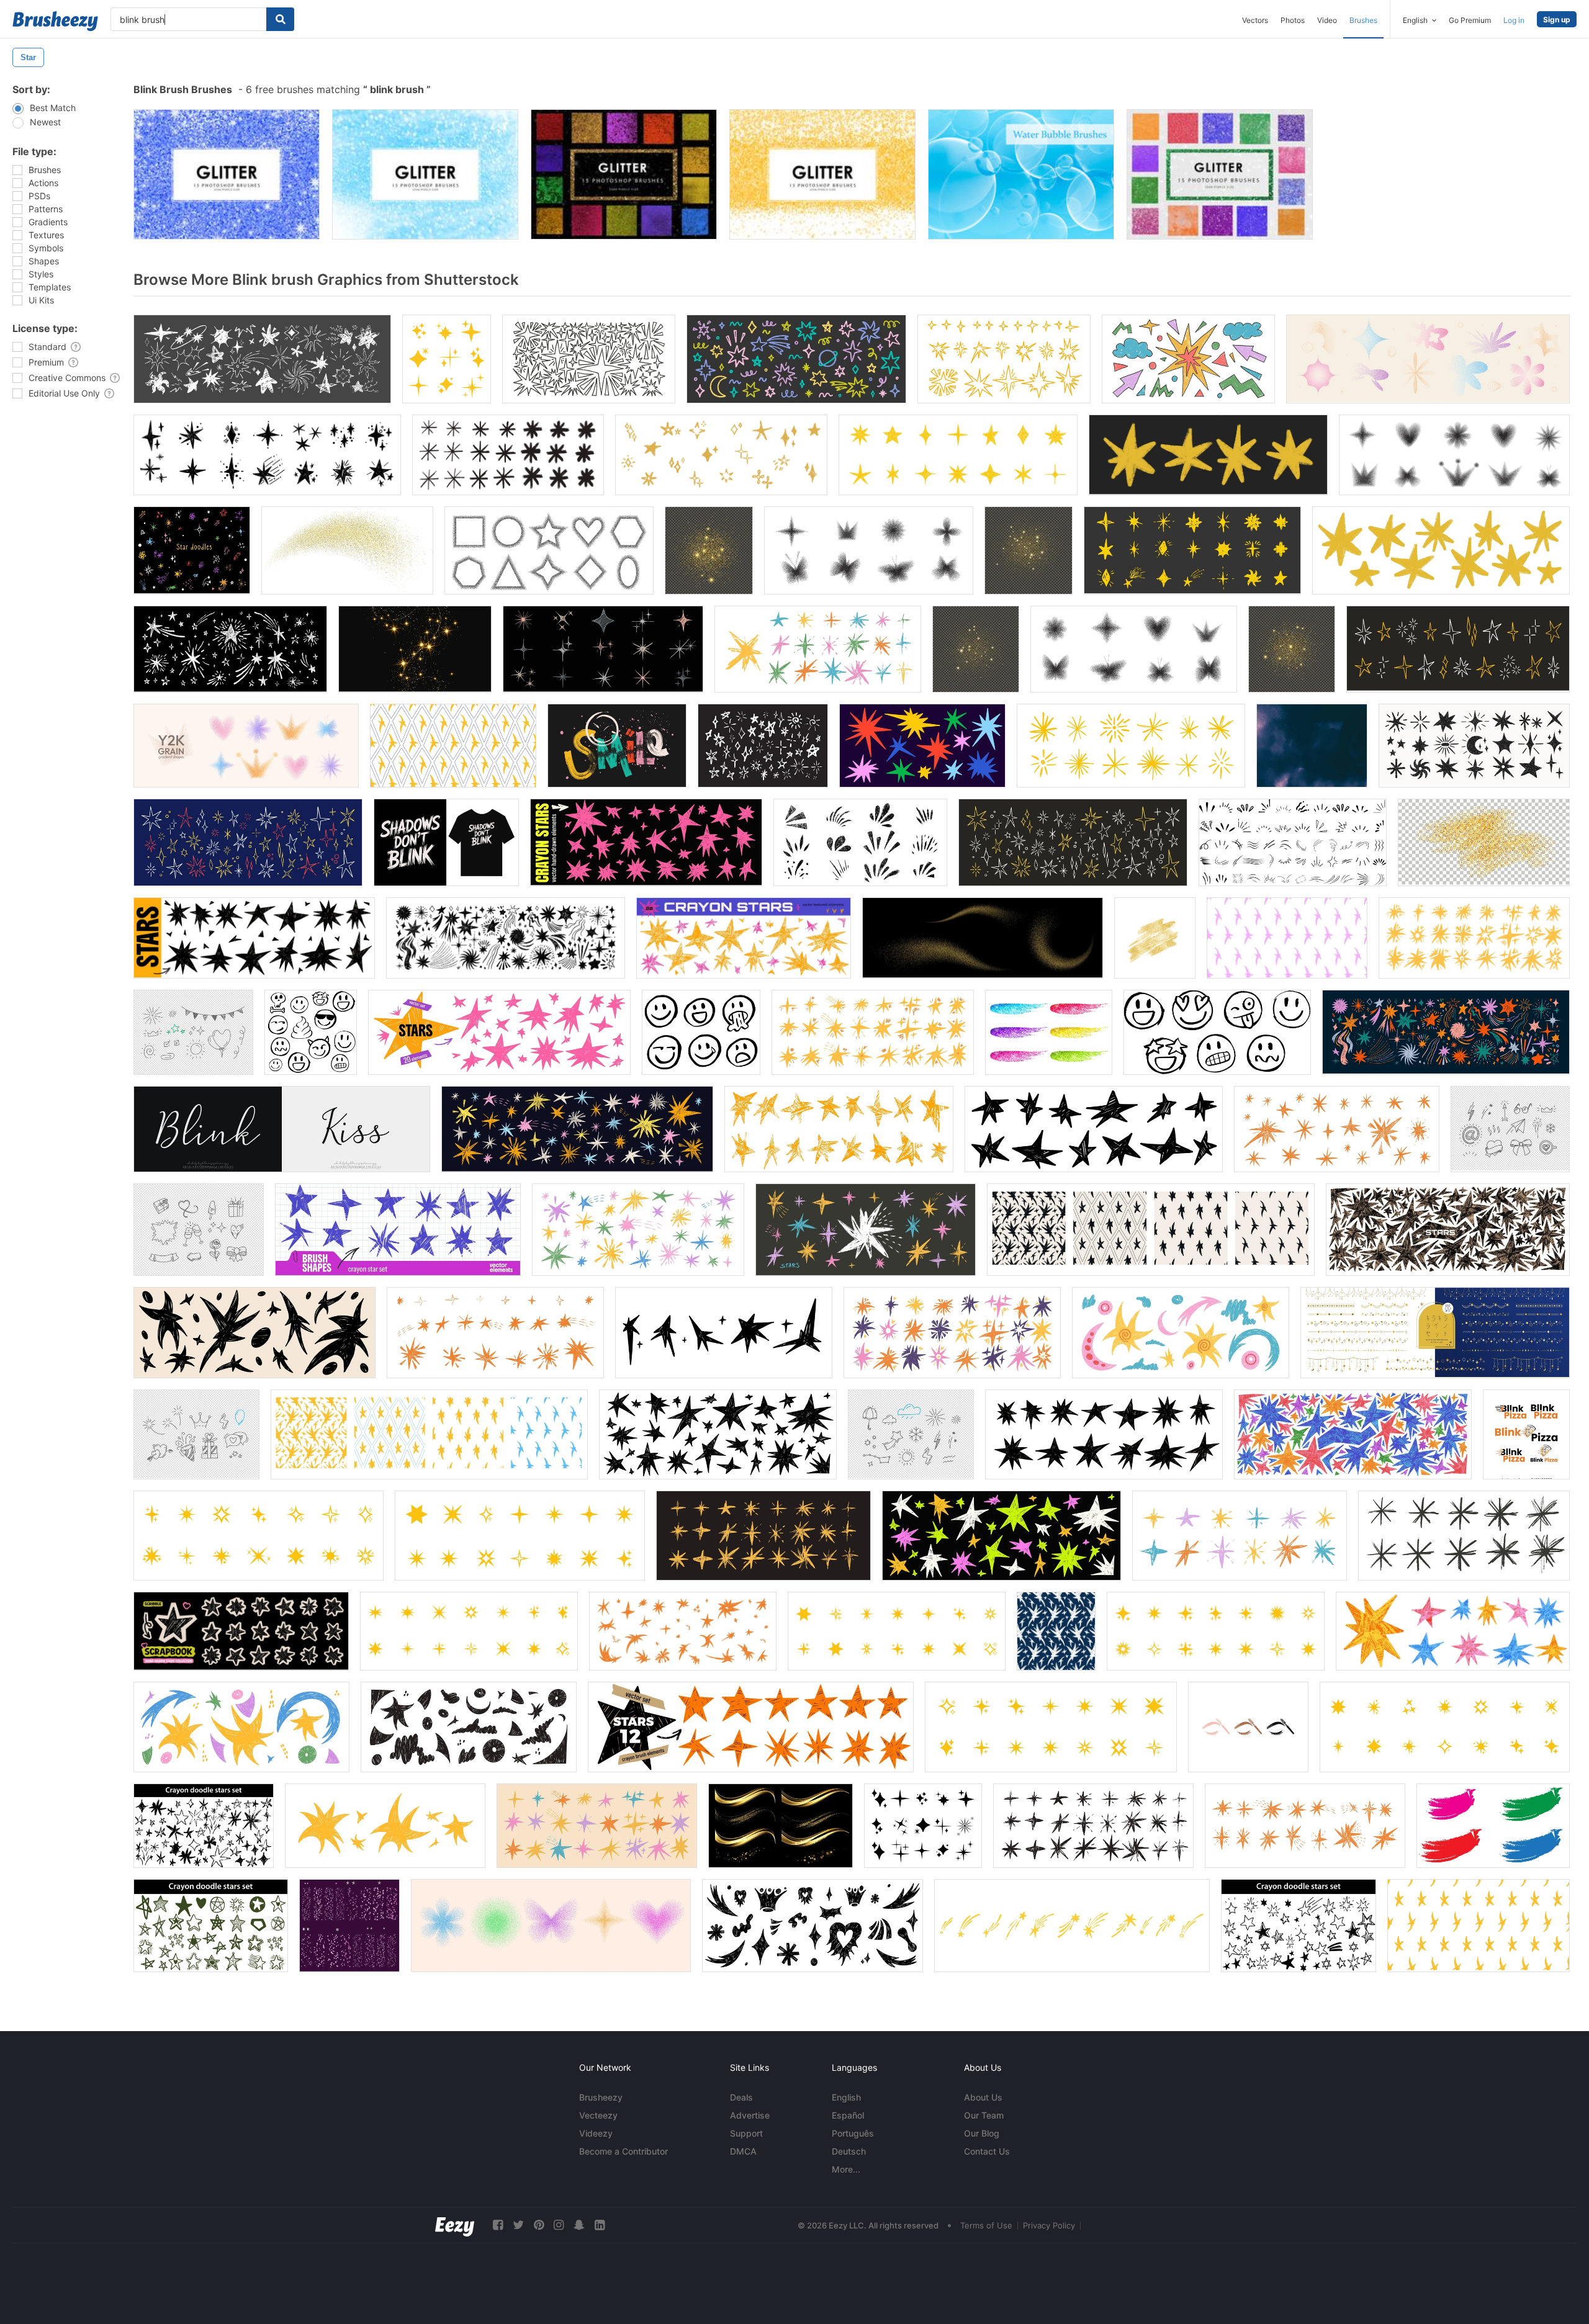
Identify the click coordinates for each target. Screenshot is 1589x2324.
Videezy (596, 2133)
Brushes (1363, 20)
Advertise (750, 2115)
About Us (983, 2097)
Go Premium (1470, 20)
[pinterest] (539, 2225)
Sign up (1557, 20)
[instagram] (559, 2225)
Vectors (1255, 20)
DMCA (743, 2151)
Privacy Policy (1049, 2225)
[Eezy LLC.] (455, 2225)
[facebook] (498, 2225)
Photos (1293, 20)
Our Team (984, 2115)
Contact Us (987, 2151)
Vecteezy (598, 2115)
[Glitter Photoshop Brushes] (227, 174)
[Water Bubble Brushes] (1021, 174)
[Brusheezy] (55, 21)
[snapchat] (579, 2225)
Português (853, 2133)
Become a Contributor (623, 2151)
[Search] (280, 19)
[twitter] (518, 2225)
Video (1327, 20)
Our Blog (982, 2133)
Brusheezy (601, 2097)
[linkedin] (600, 2225)
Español (848, 2115)
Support (746, 2133)
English (846, 2097)
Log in (1514, 20)
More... (846, 2169)
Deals (741, 2097)
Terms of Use (986, 2225)
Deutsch (849, 2151)
